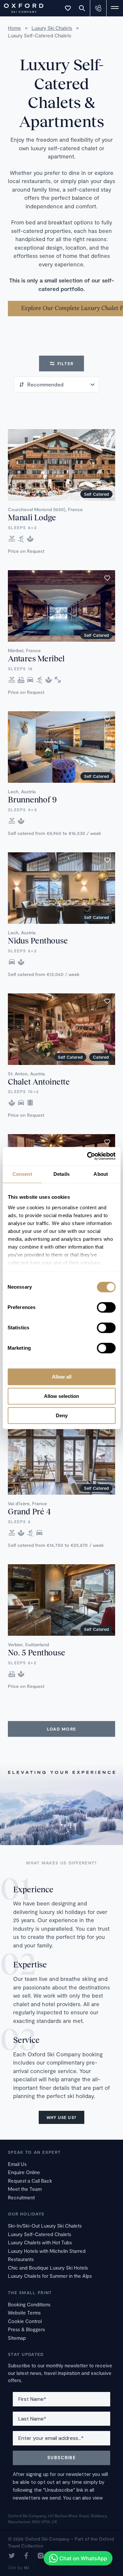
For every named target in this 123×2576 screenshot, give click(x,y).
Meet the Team (25, 2189)
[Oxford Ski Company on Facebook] (26, 2556)
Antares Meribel (36, 658)
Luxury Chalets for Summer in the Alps (50, 2276)
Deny (62, 1415)
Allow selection (61, 1396)
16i (26, 2567)
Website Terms (24, 2313)
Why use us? (61, 2117)
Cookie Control (25, 2321)
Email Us (17, 2164)
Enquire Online (24, 2172)
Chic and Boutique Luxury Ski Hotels (48, 2268)
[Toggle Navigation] (115, 8)
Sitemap (17, 2338)
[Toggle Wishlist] (68, 8)
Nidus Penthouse (38, 940)
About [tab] (101, 1174)
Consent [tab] (22, 1174)
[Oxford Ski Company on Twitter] (12, 2556)
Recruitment (21, 2197)
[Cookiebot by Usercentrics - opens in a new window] (88, 1156)
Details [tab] (61, 1174)
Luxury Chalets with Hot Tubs (40, 2242)
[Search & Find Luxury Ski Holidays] (82, 8)
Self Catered (96, 494)
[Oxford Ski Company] (20, 7)
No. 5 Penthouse (36, 1652)
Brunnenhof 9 (32, 799)
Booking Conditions (29, 2304)
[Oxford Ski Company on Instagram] (41, 2556)
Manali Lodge (32, 517)
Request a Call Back (30, 2181)
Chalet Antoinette (39, 1081)
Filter (66, 364)
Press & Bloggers (26, 2329)
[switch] (106, 1307)
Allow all (62, 1377)
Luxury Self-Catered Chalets (40, 2234)
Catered (101, 1057)
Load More (62, 1729)
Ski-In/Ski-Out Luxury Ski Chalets (45, 2226)
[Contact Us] (98, 8)
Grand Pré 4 (29, 1511)
